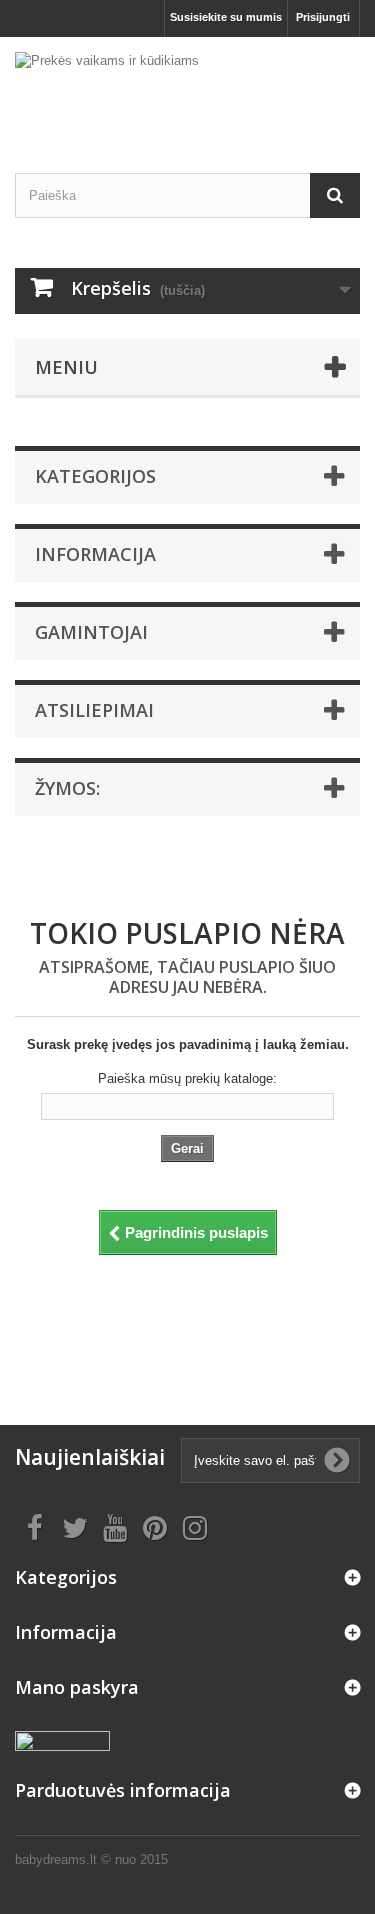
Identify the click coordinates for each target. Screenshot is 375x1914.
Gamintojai (91, 632)
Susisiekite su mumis (226, 17)
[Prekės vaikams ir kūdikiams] (187, 87)
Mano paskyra (77, 1687)
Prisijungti (323, 17)
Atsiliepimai (94, 710)
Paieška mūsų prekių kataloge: (187, 1078)
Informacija (95, 554)
